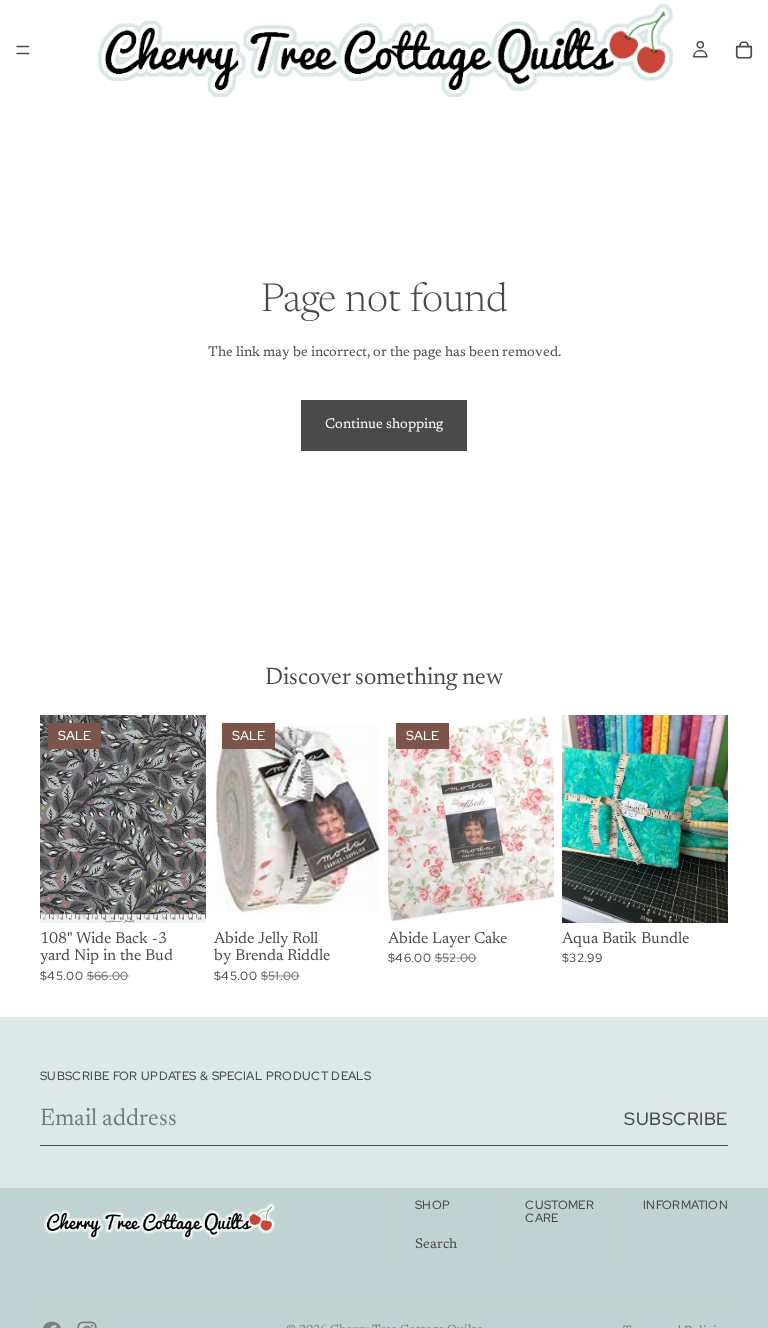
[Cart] (744, 50)
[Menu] (23, 50)
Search (436, 1245)
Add (192, 891)
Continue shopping (384, 425)
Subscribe (676, 1118)
